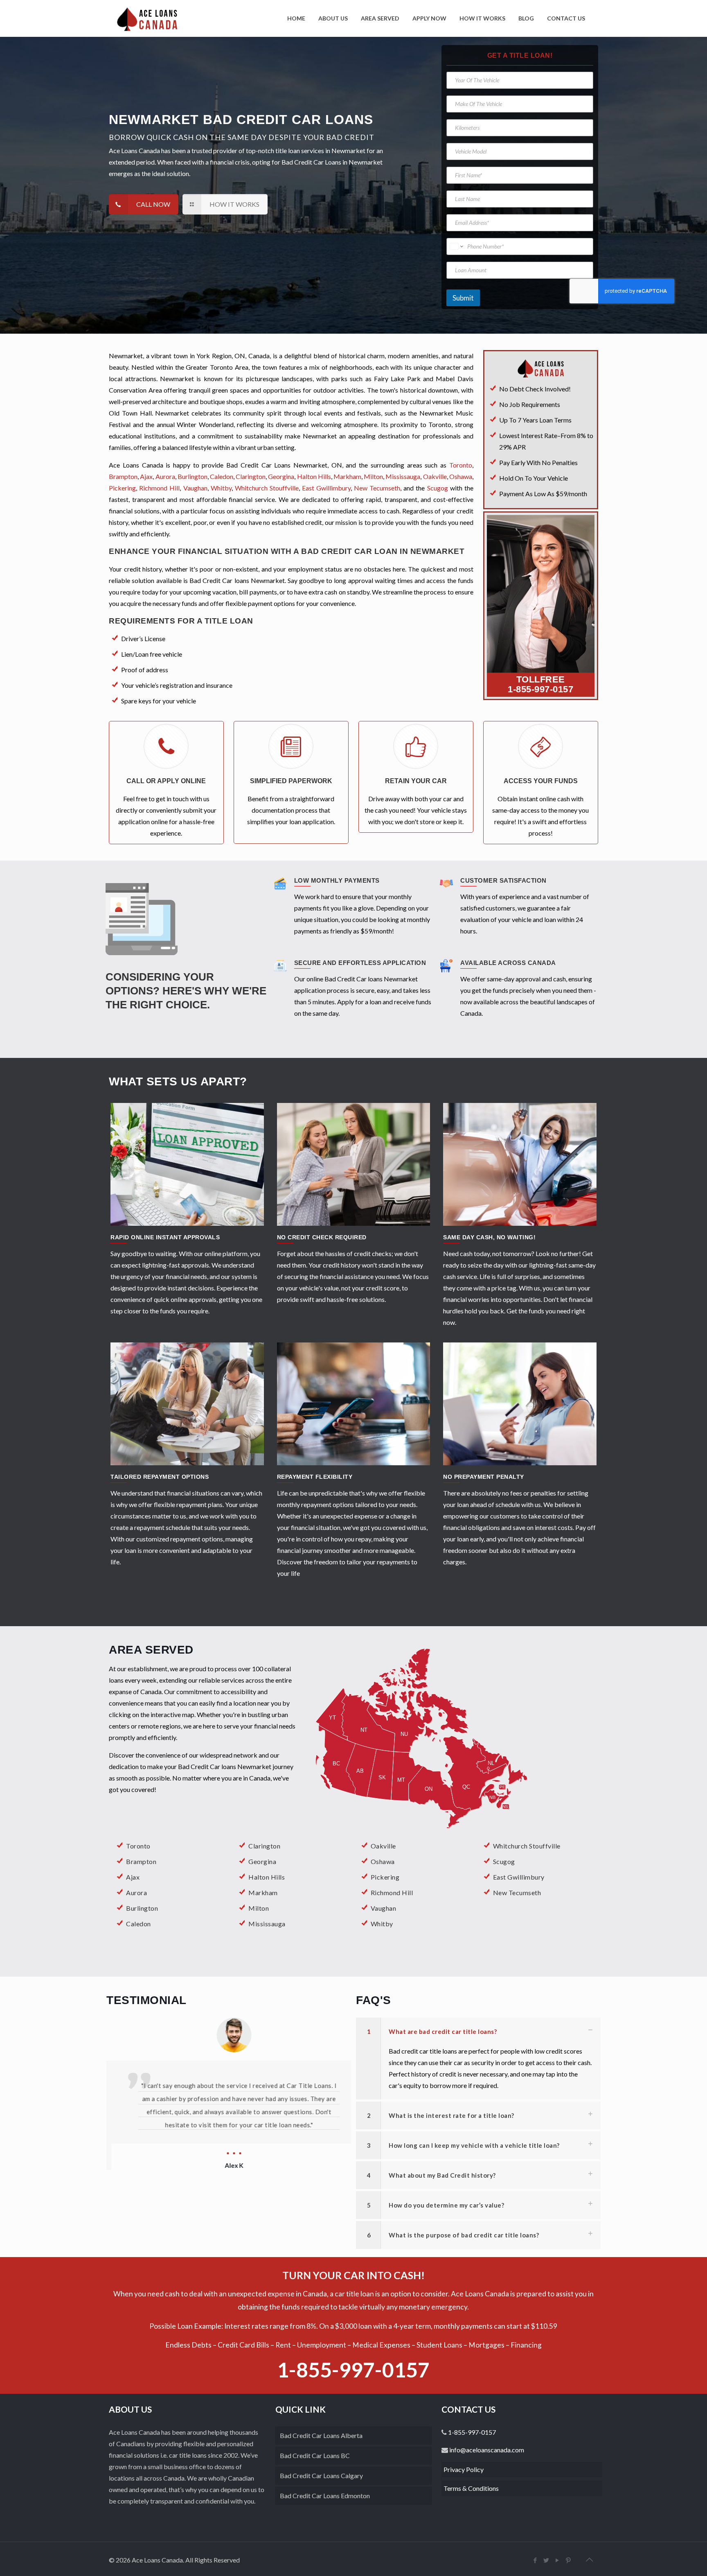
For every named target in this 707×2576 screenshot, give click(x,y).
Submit (463, 298)
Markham (347, 476)
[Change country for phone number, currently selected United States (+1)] (456, 246)
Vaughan (195, 488)
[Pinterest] (569, 2560)
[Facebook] (535, 2560)
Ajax (146, 476)
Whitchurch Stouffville (267, 488)
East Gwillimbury (326, 488)
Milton (373, 476)
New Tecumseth (377, 488)
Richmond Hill (159, 488)
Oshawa (461, 476)
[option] (229, 2108)
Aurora (165, 476)
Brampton (123, 476)
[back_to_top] (590, 2559)
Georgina (281, 476)
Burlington (193, 476)
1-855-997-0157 (540, 689)
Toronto (461, 465)
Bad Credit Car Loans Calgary (321, 2475)
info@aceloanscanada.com (486, 2450)
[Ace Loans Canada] (147, 18)
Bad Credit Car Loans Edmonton (325, 2496)
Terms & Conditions (471, 2488)
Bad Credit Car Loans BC (315, 2455)
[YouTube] (557, 2560)
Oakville (435, 476)
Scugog (438, 488)
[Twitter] (546, 2560)
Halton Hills (314, 476)
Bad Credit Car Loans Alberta (321, 2435)
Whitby (221, 488)
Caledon (222, 476)
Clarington (251, 476)
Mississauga (403, 476)
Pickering (122, 488)
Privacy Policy (464, 2469)
